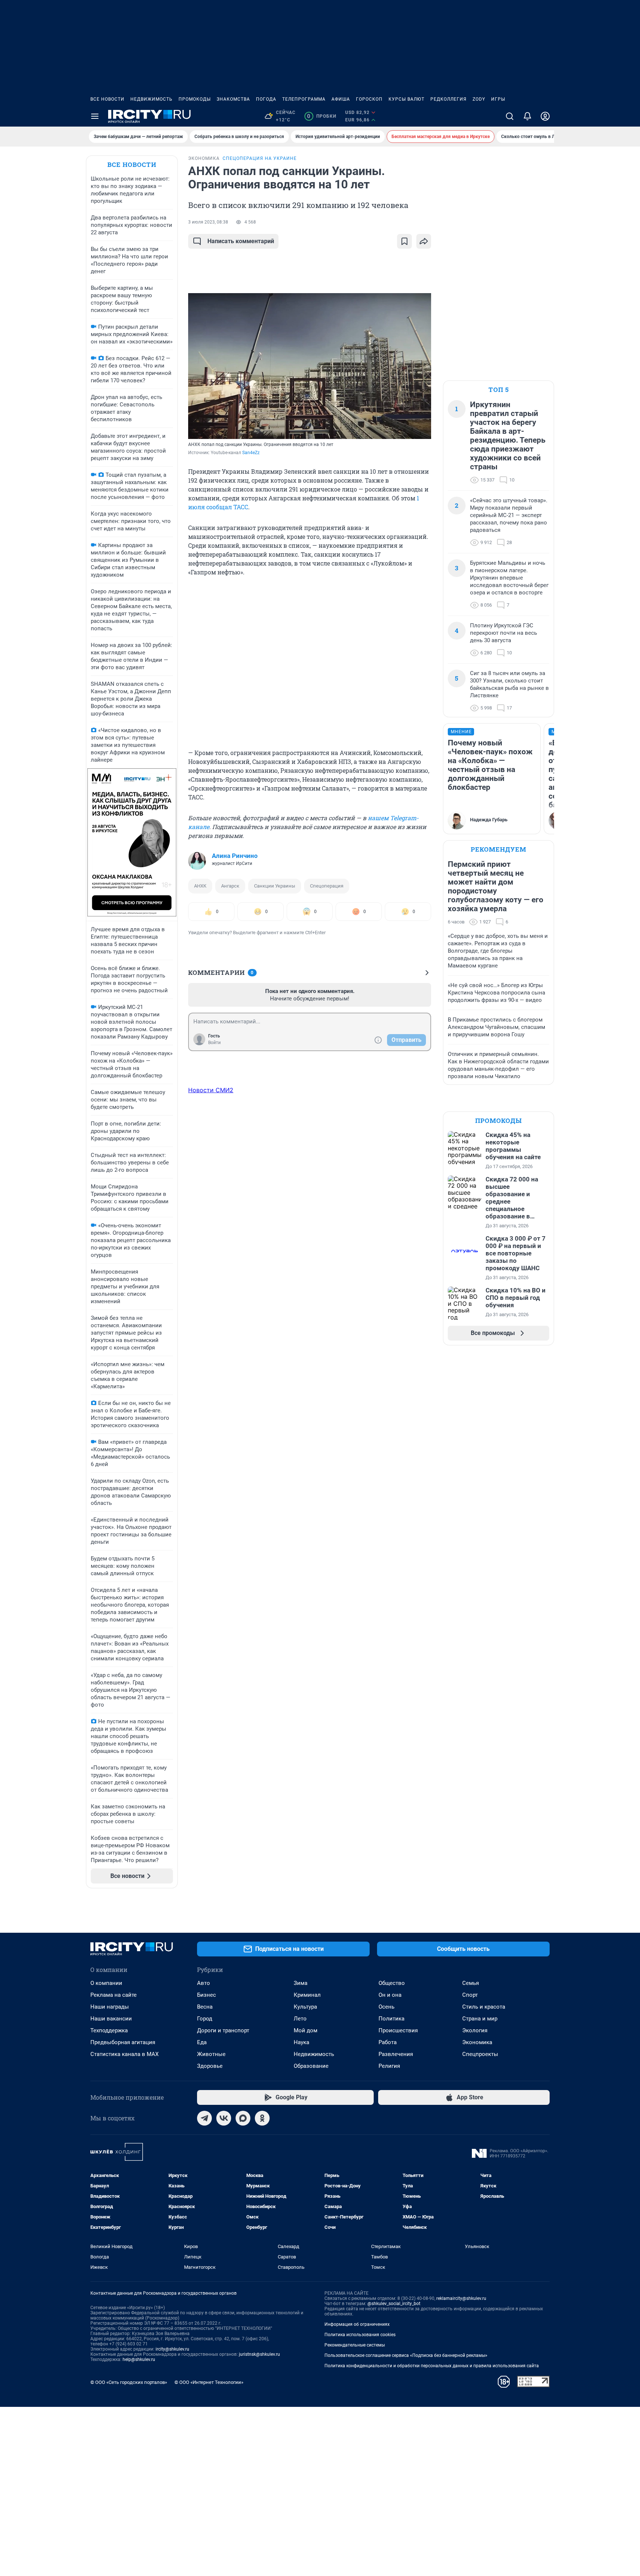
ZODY (479, 99)
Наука (301, 2042)
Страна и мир (480, 2019)
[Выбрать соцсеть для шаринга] (424, 241)
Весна (205, 2007)
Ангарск (230, 886)
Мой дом (306, 2030)
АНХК (200, 886)
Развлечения (396, 2054)
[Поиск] (510, 116)
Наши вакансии (111, 2019)
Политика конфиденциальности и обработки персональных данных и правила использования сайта (432, 2366)
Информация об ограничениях (357, 2324)
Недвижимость (151, 99)
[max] (243, 2118)
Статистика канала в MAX (124, 2054)
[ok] (262, 2118)
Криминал (307, 1995)
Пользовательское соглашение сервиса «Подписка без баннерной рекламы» (406, 2355)
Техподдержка (109, 2030)
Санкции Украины (275, 886)
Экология (475, 2030)
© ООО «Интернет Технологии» (209, 2382)
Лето (300, 2019)
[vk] (224, 2118)
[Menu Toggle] (95, 116)
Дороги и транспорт (223, 2030)
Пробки (322, 116)
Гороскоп (369, 99)
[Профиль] (545, 116)
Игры (498, 99)
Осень (386, 2007)
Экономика (477, 2042)
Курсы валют (406, 99)
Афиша (341, 99)
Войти (214, 1043)
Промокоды (195, 99)
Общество (392, 1983)
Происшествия (398, 2030)
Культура (305, 2007)
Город (205, 2019)
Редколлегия (449, 99)
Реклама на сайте (114, 1995)
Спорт (470, 1995)
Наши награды (110, 2007)
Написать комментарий (241, 241)
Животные (211, 2054)
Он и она (390, 1995)
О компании (106, 1983)
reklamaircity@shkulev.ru (461, 2298)
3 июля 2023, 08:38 (208, 222)
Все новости (107, 99)
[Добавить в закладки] (404, 241)
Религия (389, 2066)
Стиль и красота (484, 2007)
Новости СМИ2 (211, 1090)
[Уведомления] (527, 116)
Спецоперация (327, 886)
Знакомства (233, 99)
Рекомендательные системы (355, 2345)
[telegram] (204, 2118)
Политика (391, 2019)
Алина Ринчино (235, 856)
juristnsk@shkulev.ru (259, 2354)
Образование (311, 2066)
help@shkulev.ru (139, 2359)
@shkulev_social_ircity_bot (394, 2304)
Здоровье (210, 2066)
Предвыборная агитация (123, 2042)
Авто (204, 1983)
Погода (266, 99)
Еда (202, 2042)
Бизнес (206, 1995)
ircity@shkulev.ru (172, 2349)
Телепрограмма (304, 99)
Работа (388, 2042)
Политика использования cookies (360, 2335)
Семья (471, 1983)
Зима (301, 1983)
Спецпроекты (480, 2054)
